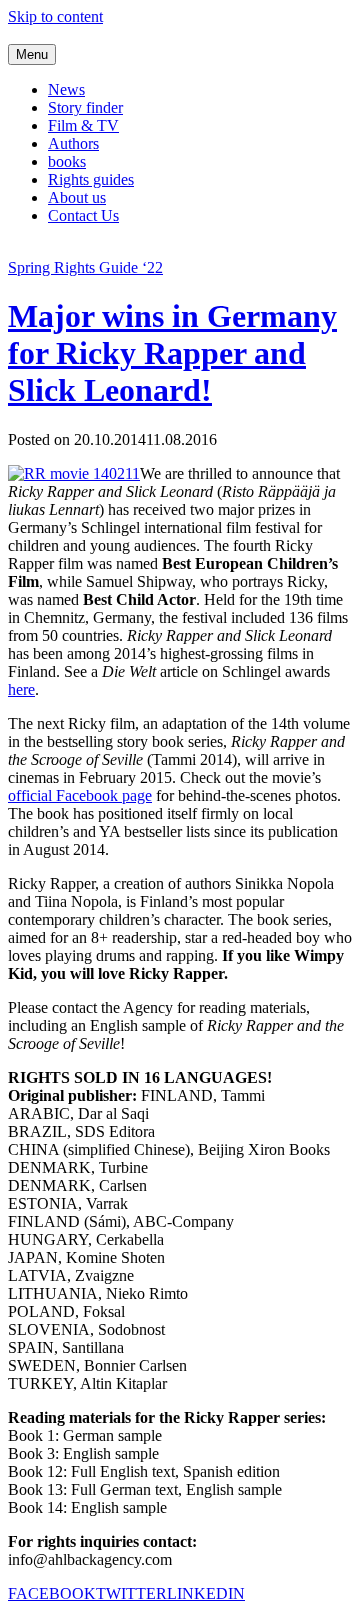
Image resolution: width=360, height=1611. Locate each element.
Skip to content (55, 16)
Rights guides (91, 179)
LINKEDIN (206, 1593)
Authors (73, 143)
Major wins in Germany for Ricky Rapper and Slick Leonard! (172, 353)
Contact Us (83, 215)
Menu (32, 54)
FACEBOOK (52, 1593)
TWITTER (131, 1593)
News (66, 89)
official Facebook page (80, 795)
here (21, 689)
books (67, 161)
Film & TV (83, 125)
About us (77, 197)
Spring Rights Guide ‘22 (85, 267)
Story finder (85, 107)
